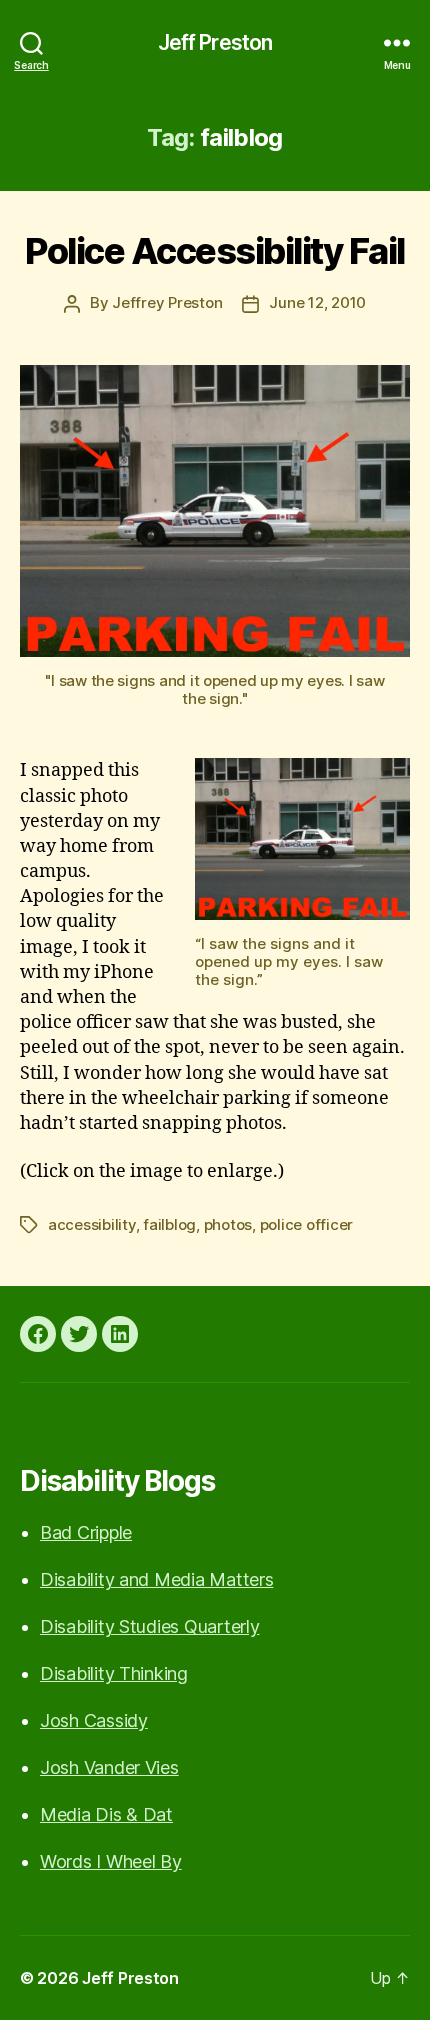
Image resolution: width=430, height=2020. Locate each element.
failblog (169, 1224)
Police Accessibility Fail (215, 251)
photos (228, 1224)
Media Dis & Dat (106, 1814)
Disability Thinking (114, 1673)
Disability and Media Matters (156, 1579)
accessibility (92, 1224)
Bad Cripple (86, 1532)
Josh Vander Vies (109, 1767)
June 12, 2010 (317, 302)
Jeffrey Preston (167, 302)
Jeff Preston (215, 42)
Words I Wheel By (111, 1861)
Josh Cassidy (94, 1720)
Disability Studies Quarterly (149, 1626)
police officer (306, 1224)
